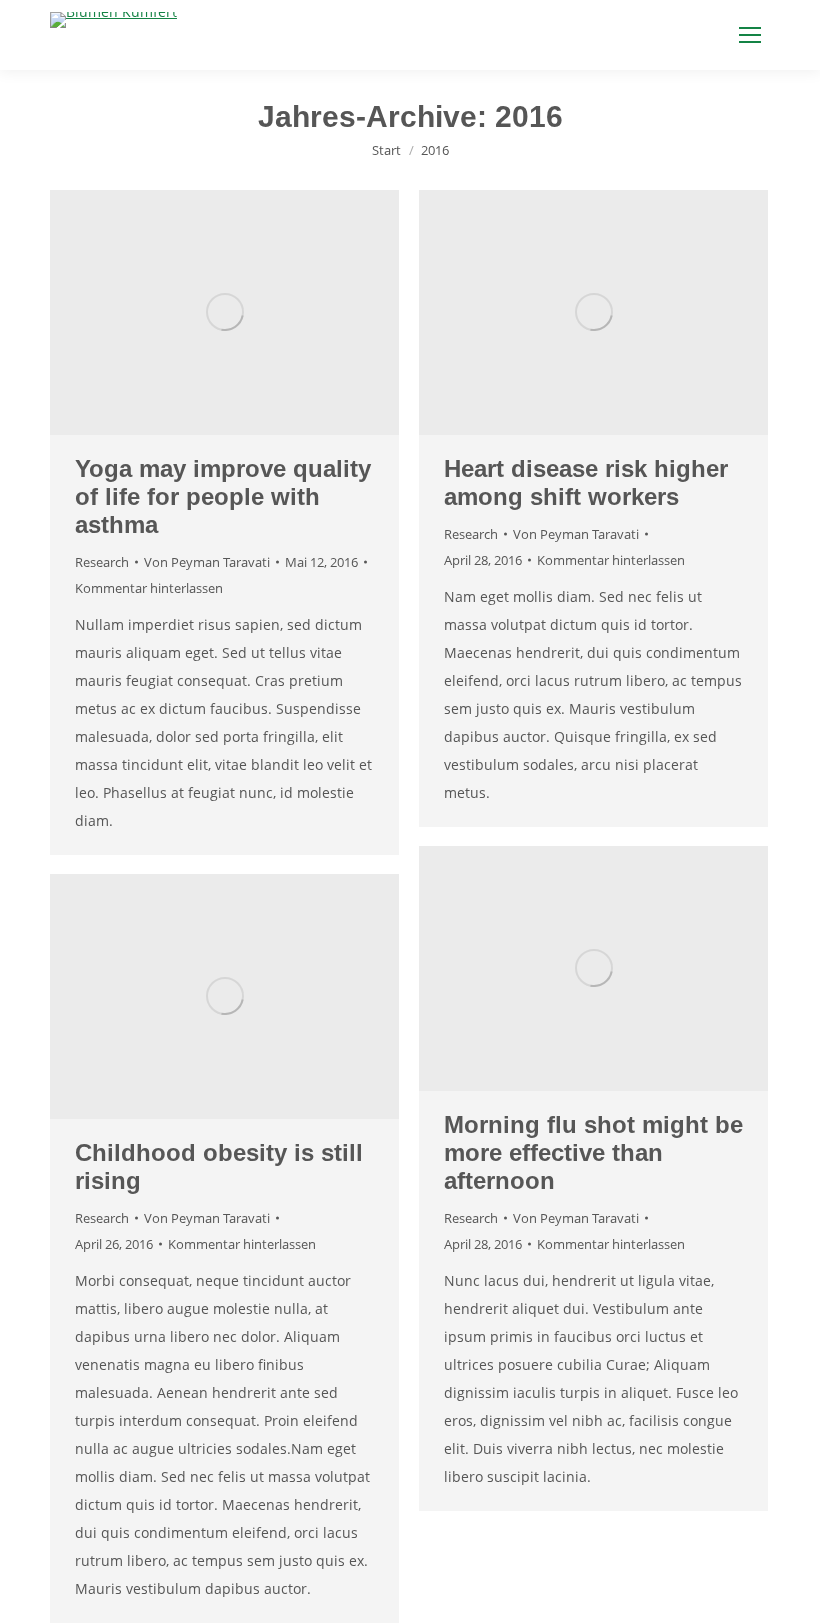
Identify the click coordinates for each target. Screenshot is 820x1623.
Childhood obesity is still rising (219, 1166)
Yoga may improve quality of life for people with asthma (223, 496)
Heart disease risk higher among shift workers (586, 482)
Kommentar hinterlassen (149, 588)
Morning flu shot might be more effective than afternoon (593, 1152)
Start (386, 150)
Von (207, 562)
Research (102, 562)
